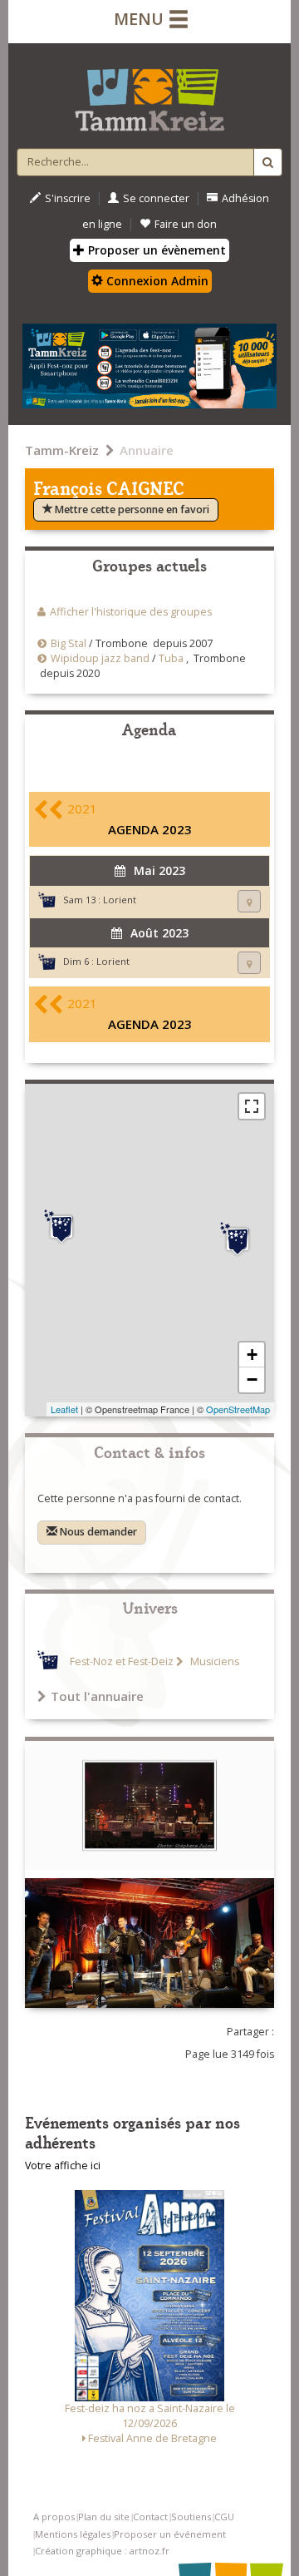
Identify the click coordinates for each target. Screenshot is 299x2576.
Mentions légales (73, 2534)
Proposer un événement (170, 2534)
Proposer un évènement (155, 250)
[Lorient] (61, 1227)
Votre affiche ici (63, 2166)
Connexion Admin (156, 281)
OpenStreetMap (238, 1409)
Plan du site (104, 2517)
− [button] (252, 1379)
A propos (54, 2517)
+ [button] (252, 1355)
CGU (224, 2517)
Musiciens (213, 1661)
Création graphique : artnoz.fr (102, 2551)
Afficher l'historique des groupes (131, 612)
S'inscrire (68, 198)
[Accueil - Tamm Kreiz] (149, 93)
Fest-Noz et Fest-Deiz (122, 1661)
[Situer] (249, 901)
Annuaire (147, 450)
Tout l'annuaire (97, 1696)
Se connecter (156, 198)
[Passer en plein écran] (252, 1106)
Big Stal (69, 643)
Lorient (120, 900)
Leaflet (64, 1409)
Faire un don (186, 224)
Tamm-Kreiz (62, 450)
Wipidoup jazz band (100, 658)
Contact (150, 2517)
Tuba (171, 658)
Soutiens (191, 2517)
